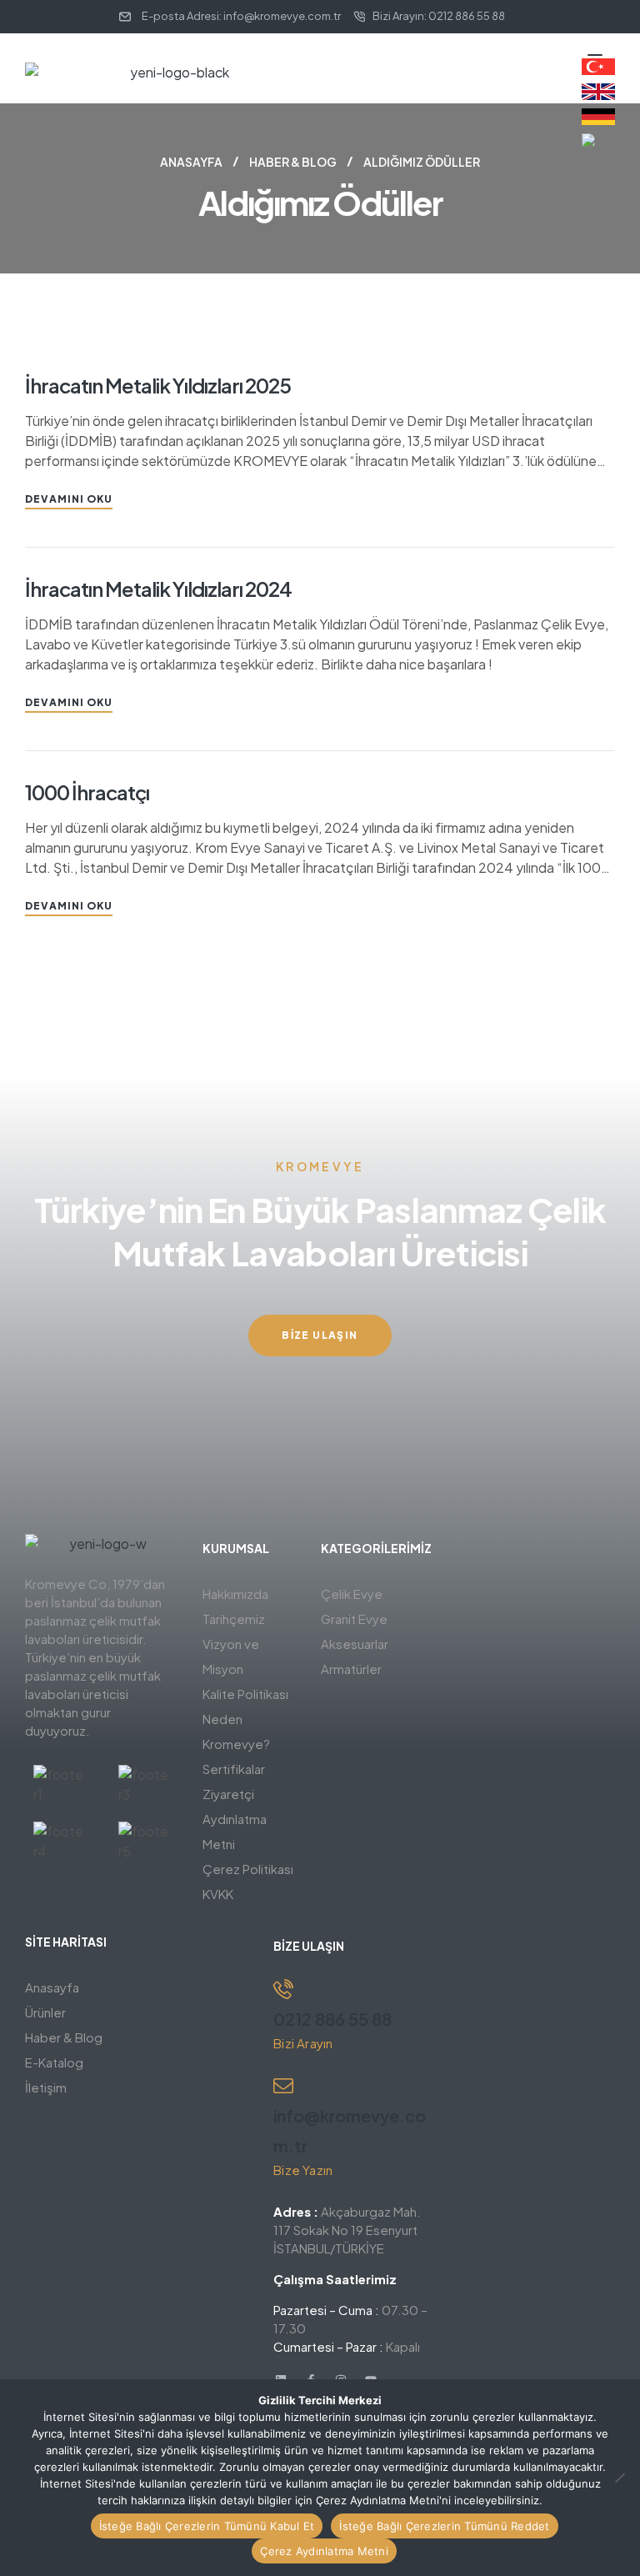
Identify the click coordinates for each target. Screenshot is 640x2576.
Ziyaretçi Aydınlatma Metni (235, 1819)
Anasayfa (191, 162)
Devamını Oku (69, 499)
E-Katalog (54, 2062)
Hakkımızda (235, 1594)
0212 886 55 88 (332, 2019)
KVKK (218, 1894)
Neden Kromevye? (236, 1731)
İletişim (46, 2087)
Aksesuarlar (355, 1644)
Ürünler (45, 2012)
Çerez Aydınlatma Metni (324, 2551)
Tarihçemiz (234, 1619)
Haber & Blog (293, 162)
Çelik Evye (352, 1594)
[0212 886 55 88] (283, 1989)
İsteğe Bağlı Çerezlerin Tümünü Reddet (444, 2526)
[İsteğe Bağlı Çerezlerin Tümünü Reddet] (619, 2478)
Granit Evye (354, 1619)
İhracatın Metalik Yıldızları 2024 (158, 589)
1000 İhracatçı (87, 792)
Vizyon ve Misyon (231, 1656)
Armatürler (351, 1669)
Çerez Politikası (248, 1869)
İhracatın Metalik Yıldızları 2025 (158, 385)
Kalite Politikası (245, 1694)
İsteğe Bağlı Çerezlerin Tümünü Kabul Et (207, 2526)
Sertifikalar (234, 1769)
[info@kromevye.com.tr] (283, 2086)
